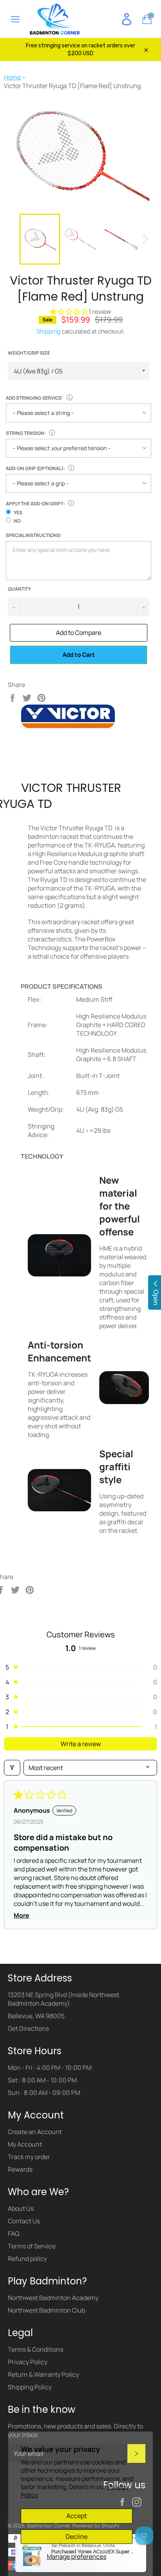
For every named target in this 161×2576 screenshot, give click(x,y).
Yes (18, 513)
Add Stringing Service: (35, 398)
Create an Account (35, 2132)
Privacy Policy (28, 2362)
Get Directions (28, 2028)
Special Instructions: (34, 535)
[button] (69, 312)
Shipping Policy (30, 2387)
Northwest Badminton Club (47, 2310)
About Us (21, 2208)
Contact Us (24, 2221)
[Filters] (12, 1768)
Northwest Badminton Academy (53, 2298)
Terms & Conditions (36, 2349)
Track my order (29, 2157)
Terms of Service (32, 2246)
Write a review (81, 1744)
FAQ (14, 2233)
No (17, 521)
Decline (77, 2536)
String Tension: (26, 433)
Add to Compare (79, 633)
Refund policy (27, 2259)
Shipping (48, 331)
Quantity (19, 589)
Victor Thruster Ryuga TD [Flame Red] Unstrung (72, 86)
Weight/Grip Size (29, 353)
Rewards (20, 2169)
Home (12, 77)
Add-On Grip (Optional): (35, 468)
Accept (77, 2516)
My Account (25, 2144)
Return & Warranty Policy (43, 2374)
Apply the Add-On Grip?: (35, 504)
